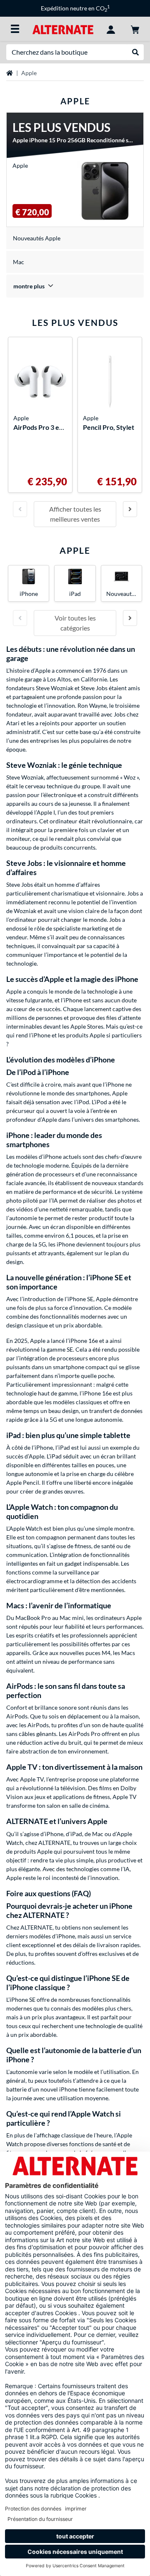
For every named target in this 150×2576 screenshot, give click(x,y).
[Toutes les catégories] (15, 29)
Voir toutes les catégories (75, 623)
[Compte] (111, 29)
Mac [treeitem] (19, 262)
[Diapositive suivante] (130, 509)
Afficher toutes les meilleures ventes (75, 514)
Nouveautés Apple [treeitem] (37, 238)
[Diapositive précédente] (20, 509)
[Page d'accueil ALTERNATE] (63, 29)
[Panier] (135, 29)
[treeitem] (75, 286)
